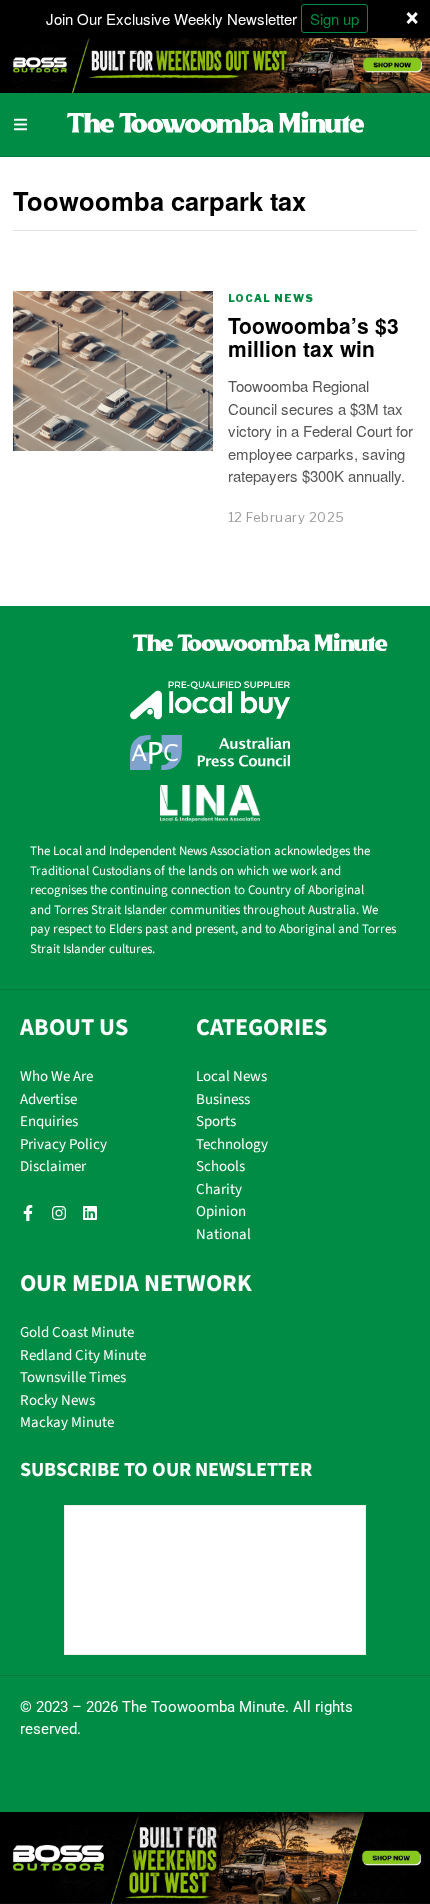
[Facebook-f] (28, 1213)
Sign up (334, 18)
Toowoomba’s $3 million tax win (313, 336)
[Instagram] (59, 1213)
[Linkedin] (90, 1213)
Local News (271, 298)
